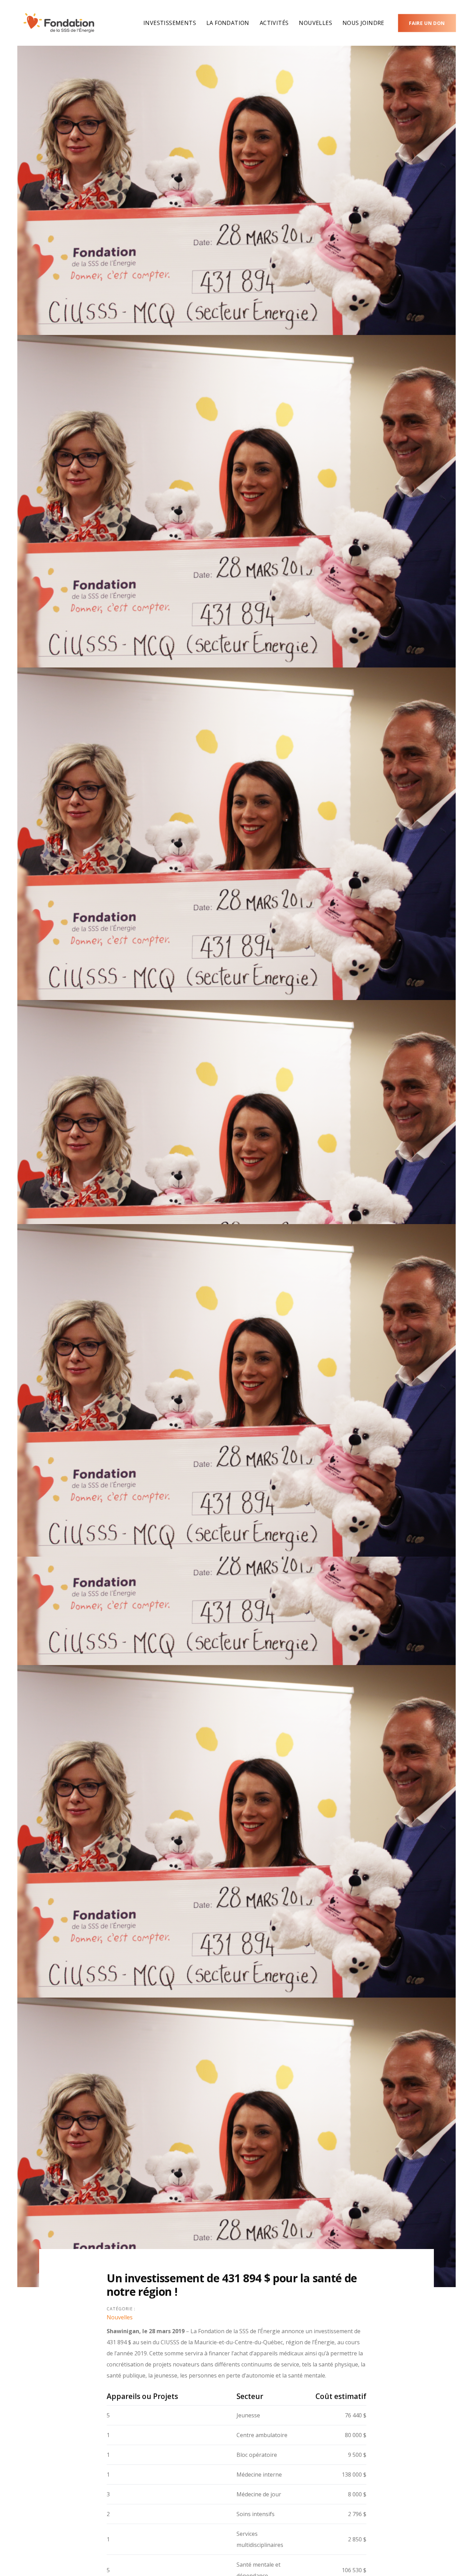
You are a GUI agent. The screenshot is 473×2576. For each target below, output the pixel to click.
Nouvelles (120, 2317)
